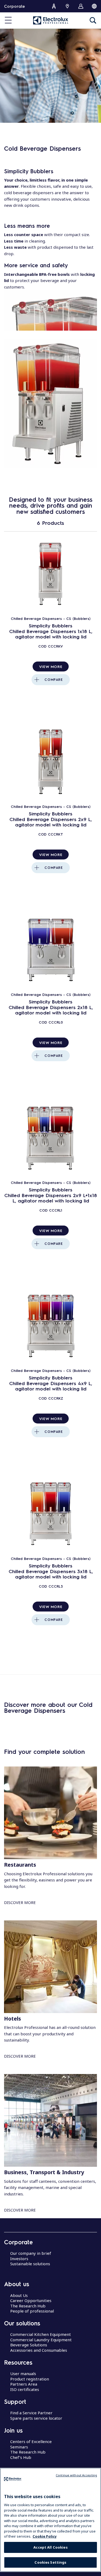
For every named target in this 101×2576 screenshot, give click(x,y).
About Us (19, 2295)
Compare (53, 680)
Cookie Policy (45, 2536)
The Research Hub (28, 2306)
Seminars (19, 2447)
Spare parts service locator (36, 2418)
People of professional (32, 2311)
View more (51, 666)
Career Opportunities (31, 2300)
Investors (19, 2259)
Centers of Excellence (31, 2441)
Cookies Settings (50, 2562)
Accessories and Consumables (39, 2350)
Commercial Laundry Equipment (41, 2340)
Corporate (14, 6)
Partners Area (24, 2384)
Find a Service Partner (31, 2413)
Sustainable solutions (30, 2264)
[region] (50, 2520)
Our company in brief (31, 2253)
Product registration (30, 2379)
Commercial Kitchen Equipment (41, 2334)
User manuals (23, 2373)
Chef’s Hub (21, 2457)
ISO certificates (25, 2389)
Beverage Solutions (29, 2345)
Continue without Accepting (76, 2475)
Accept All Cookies (50, 2547)
